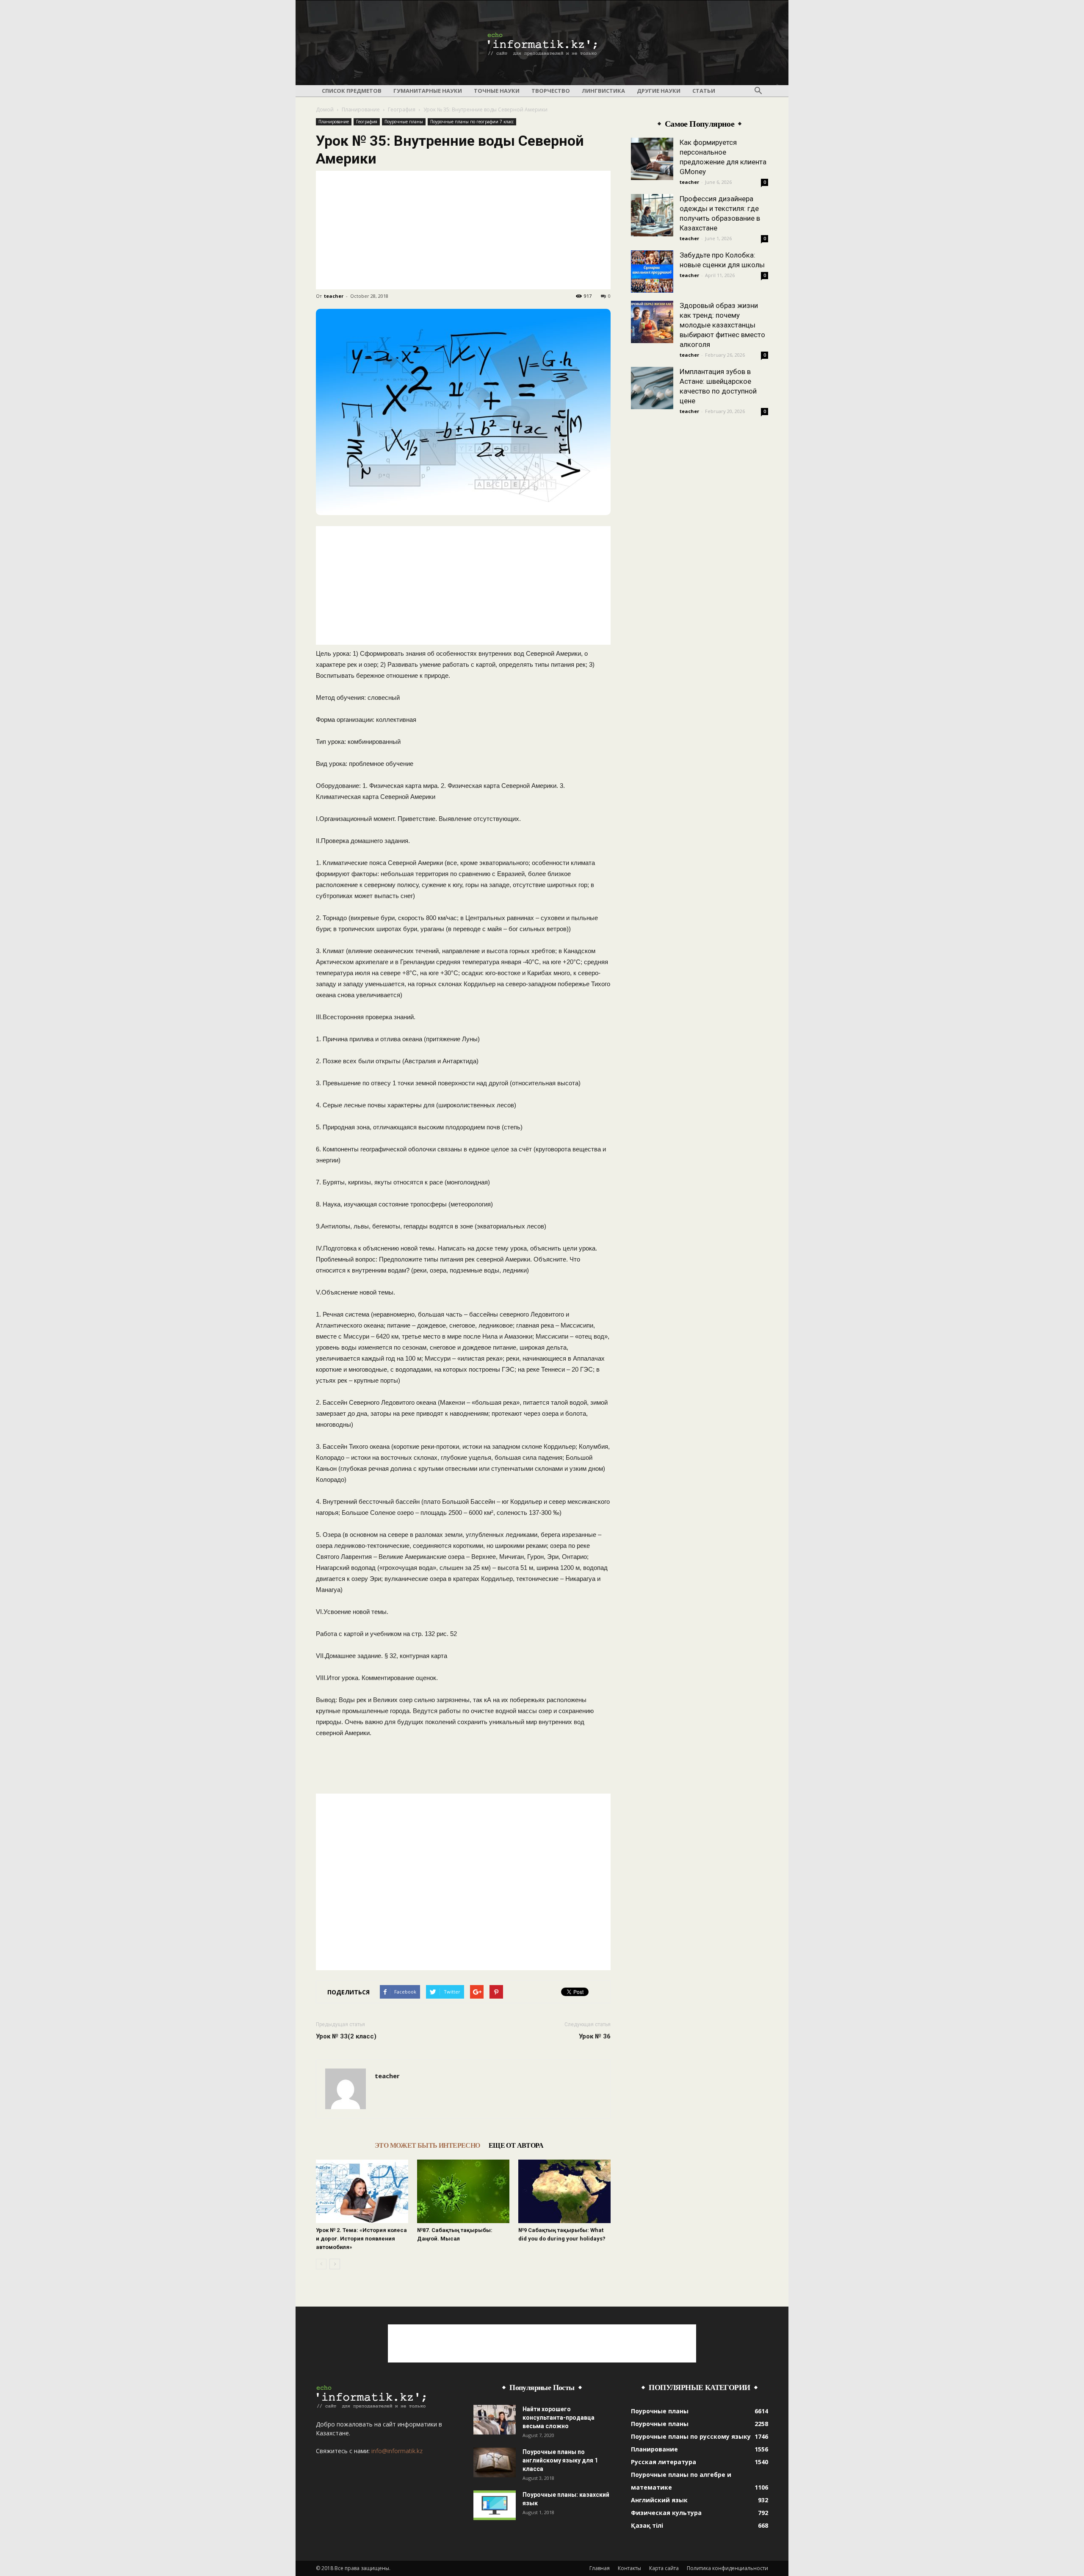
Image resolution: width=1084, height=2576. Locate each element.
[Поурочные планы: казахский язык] (495, 2505)
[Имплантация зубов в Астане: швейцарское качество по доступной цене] (652, 388)
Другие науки (659, 91)
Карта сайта (664, 2568)
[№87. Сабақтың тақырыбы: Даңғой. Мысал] (463, 2191)
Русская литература (664, 2462)
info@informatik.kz (397, 2451)
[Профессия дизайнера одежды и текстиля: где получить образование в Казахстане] (652, 215)
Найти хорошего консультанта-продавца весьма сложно (559, 2418)
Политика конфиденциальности (727, 2568)
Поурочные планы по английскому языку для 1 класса (560, 2460)
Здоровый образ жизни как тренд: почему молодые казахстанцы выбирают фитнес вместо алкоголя (722, 325)
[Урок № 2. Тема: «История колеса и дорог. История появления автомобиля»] (362, 2191)
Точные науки (497, 91)
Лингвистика (603, 91)
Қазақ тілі (647, 2525)
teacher (334, 296)
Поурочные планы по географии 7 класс (472, 122)
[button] (758, 91)
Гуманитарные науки (428, 91)
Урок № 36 (595, 2036)
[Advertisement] (463, 230)
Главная (600, 2568)
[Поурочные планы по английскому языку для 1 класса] (495, 2462)
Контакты (629, 2568)
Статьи (704, 91)
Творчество (551, 91)
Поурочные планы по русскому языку (691, 2436)
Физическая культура (666, 2513)
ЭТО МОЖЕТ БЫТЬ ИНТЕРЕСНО (427, 2145)
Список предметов (352, 91)
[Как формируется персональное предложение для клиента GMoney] (652, 159)
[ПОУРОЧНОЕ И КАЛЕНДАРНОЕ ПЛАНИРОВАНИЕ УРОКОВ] (542, 43)
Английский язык (659, 2500)
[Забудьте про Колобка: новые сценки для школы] (652, 272)
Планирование (361, 110)
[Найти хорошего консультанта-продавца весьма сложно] (495, 2420)
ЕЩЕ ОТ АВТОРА (516, 2145)
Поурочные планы (404, 122)
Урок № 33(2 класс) (346, 2036)
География (402, 110)
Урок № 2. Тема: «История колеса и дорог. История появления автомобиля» (361, 2239)
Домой (325, 110)
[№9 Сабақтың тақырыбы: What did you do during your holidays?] (564, 2191)
